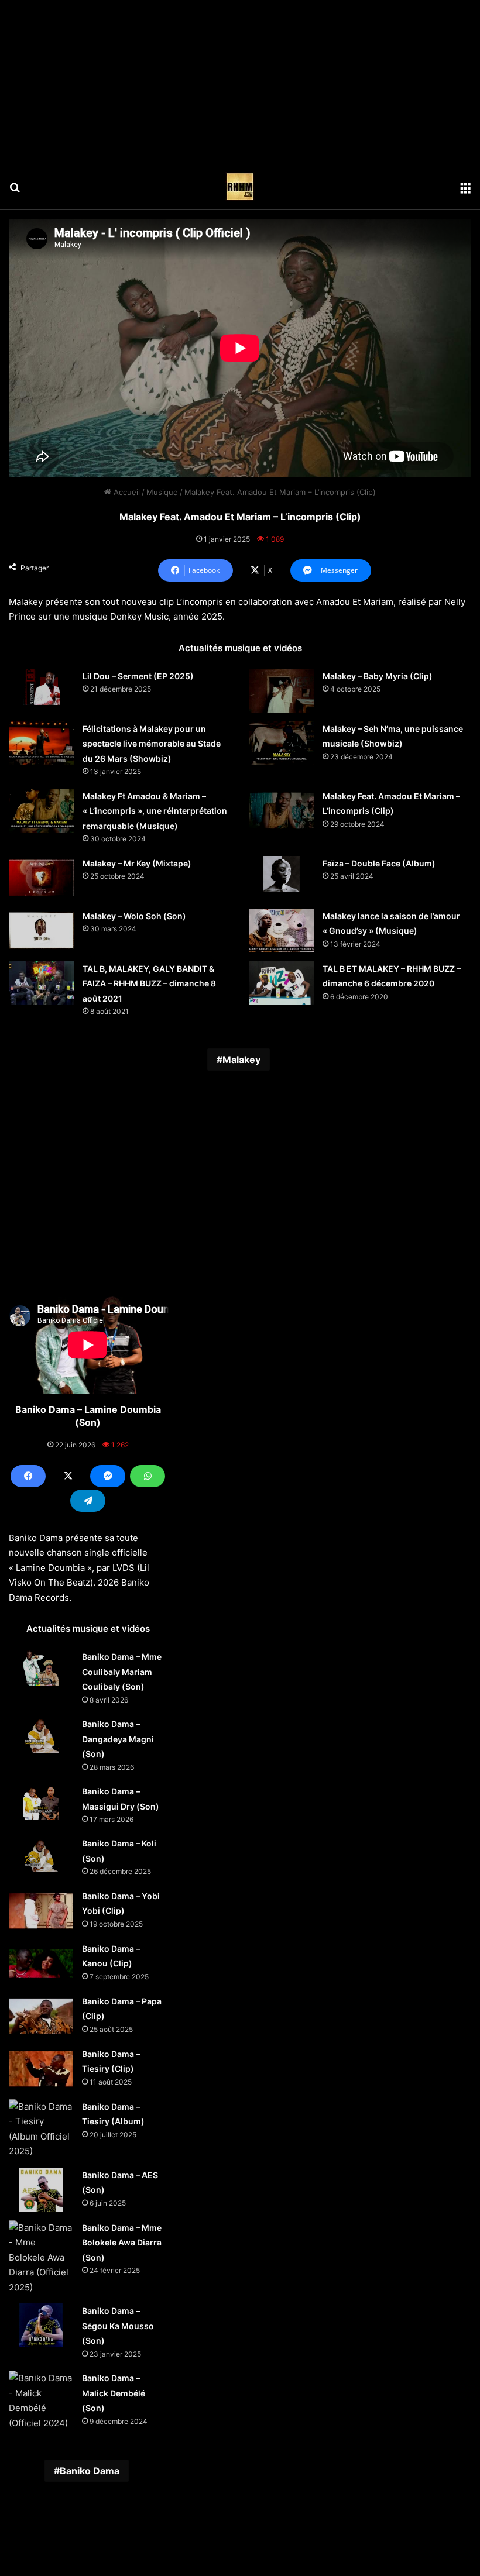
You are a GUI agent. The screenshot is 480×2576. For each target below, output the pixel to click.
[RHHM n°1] (240, 187)
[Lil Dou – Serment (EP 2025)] (42, 687)
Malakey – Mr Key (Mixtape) (137, 863)
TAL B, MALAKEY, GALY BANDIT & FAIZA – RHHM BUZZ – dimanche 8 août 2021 (149, 983)
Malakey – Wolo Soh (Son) (134, 916)
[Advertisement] (240, 82)
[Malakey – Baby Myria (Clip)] (282, 691)
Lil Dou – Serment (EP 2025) (138, 676)
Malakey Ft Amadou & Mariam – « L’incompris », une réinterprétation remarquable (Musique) (155, 811)
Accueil (126, 492)
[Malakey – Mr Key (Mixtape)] (42, 878)
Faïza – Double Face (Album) (379, 863)
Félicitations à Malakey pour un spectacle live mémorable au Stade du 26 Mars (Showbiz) (152, 744)
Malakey (241, 1060)
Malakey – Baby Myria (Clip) (378, 676)
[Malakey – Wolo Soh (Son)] (42, 931)
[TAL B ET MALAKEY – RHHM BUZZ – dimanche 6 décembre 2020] (282, 983)
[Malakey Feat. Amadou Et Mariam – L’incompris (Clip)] (282, 811)
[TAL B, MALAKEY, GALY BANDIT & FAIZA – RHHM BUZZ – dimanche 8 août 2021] (42, 983)
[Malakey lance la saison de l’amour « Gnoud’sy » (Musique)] (282, 931)
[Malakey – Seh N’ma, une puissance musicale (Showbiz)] (282, 743)
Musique (162, 492)
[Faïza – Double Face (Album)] (282, 874)
